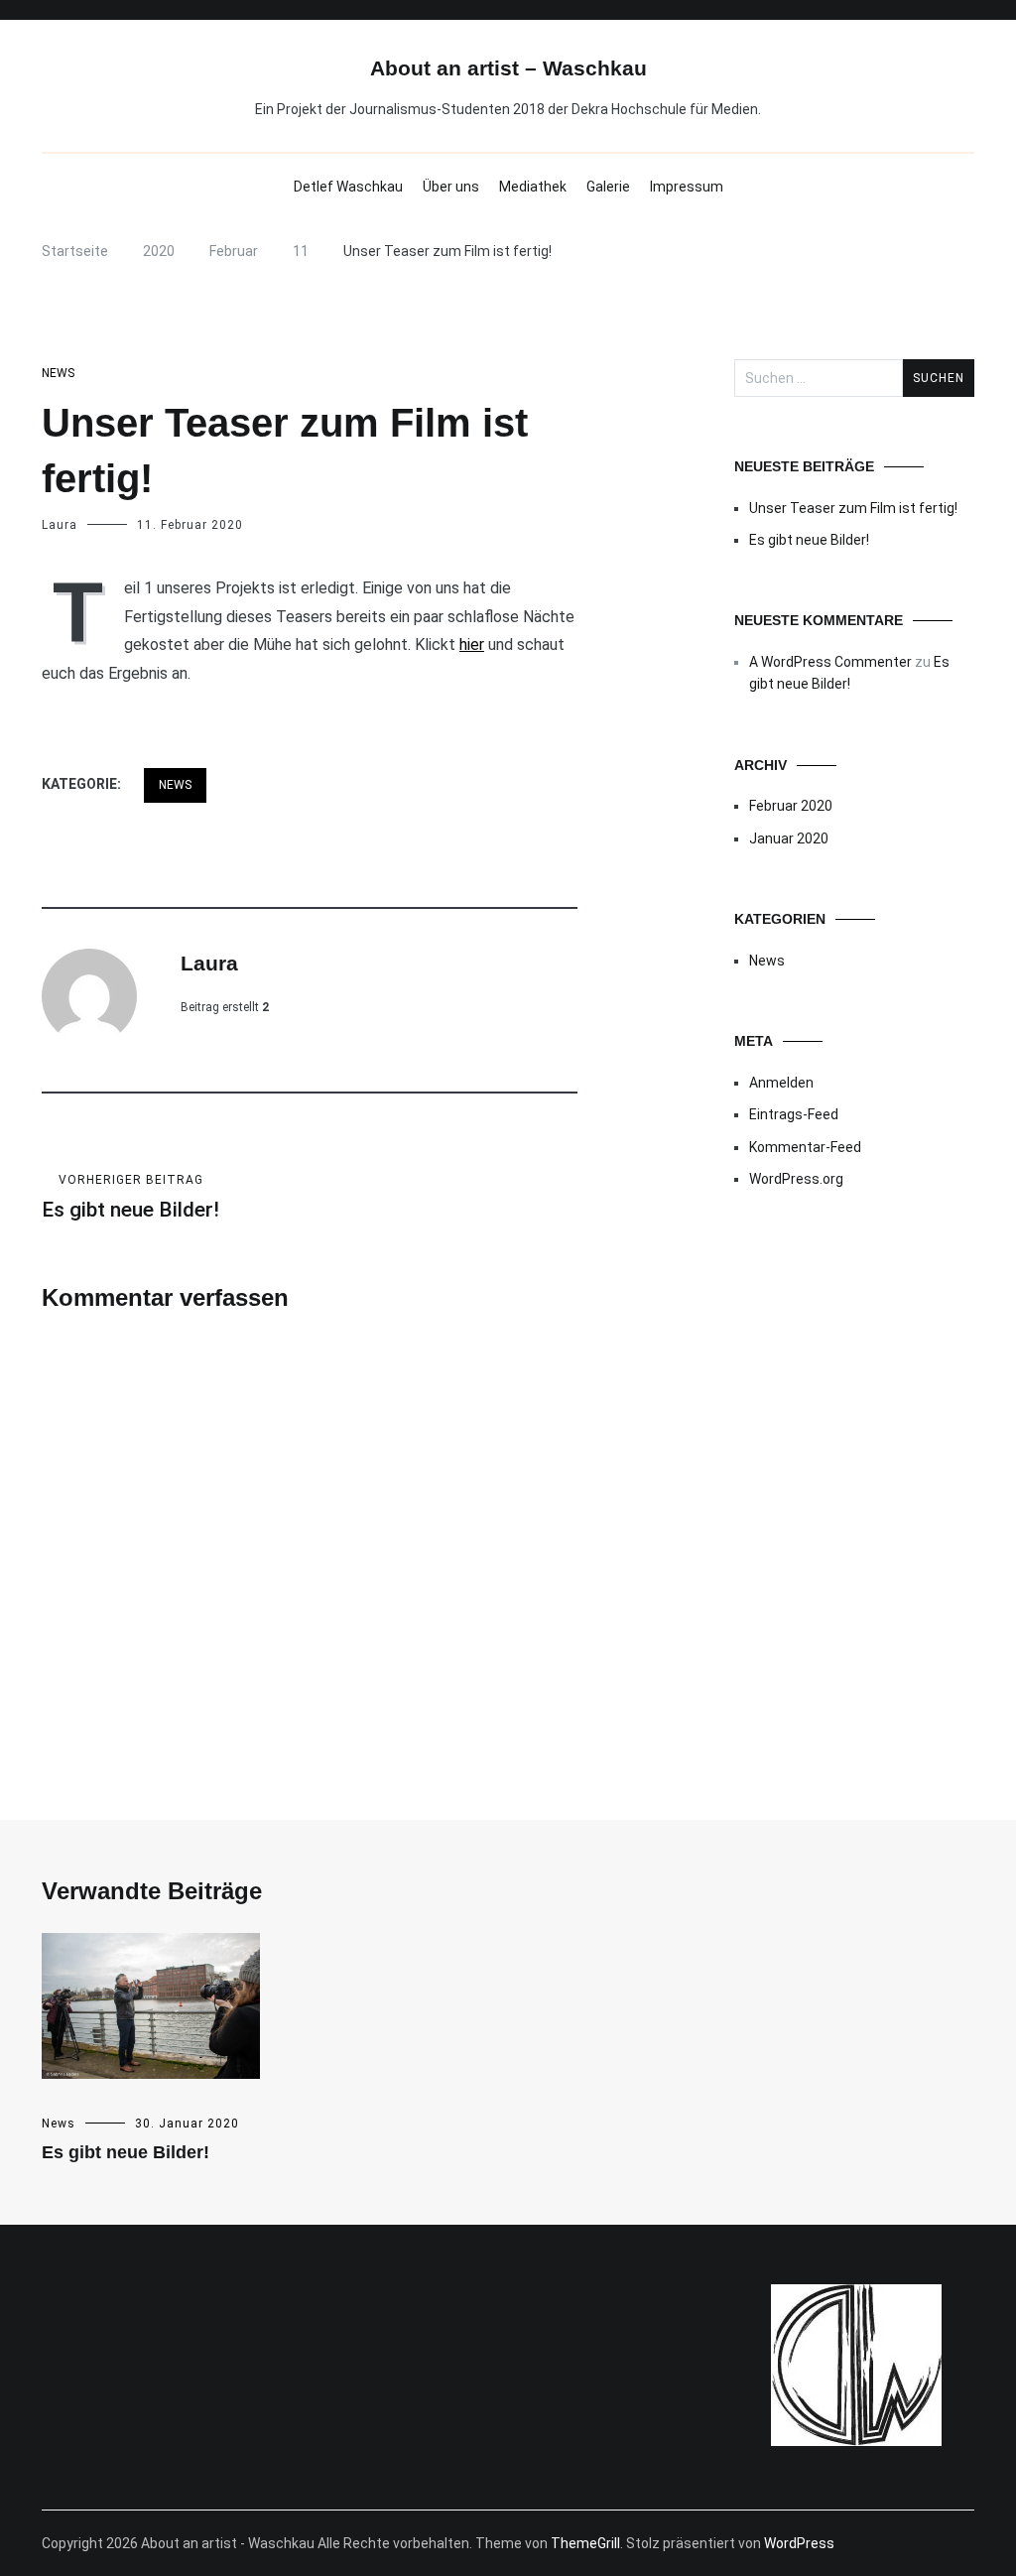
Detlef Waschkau (348, 187)
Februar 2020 (791, 806)
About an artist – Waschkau (508, 68)
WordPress (799, 2543)
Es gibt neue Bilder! (130, 1197)
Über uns (451, 187)
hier (472, 644)
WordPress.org (796, 1179)
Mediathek (533, 187)
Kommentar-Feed (805, 1147)
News (58, 373)
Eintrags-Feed (794, 1114)
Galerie (608, 187)
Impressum (687, 187)
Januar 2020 (789, 838)
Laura (60, 525)
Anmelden (781, 1083)
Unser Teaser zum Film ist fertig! (853, 508)
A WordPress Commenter (830, 662)
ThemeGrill (585, 2543)
